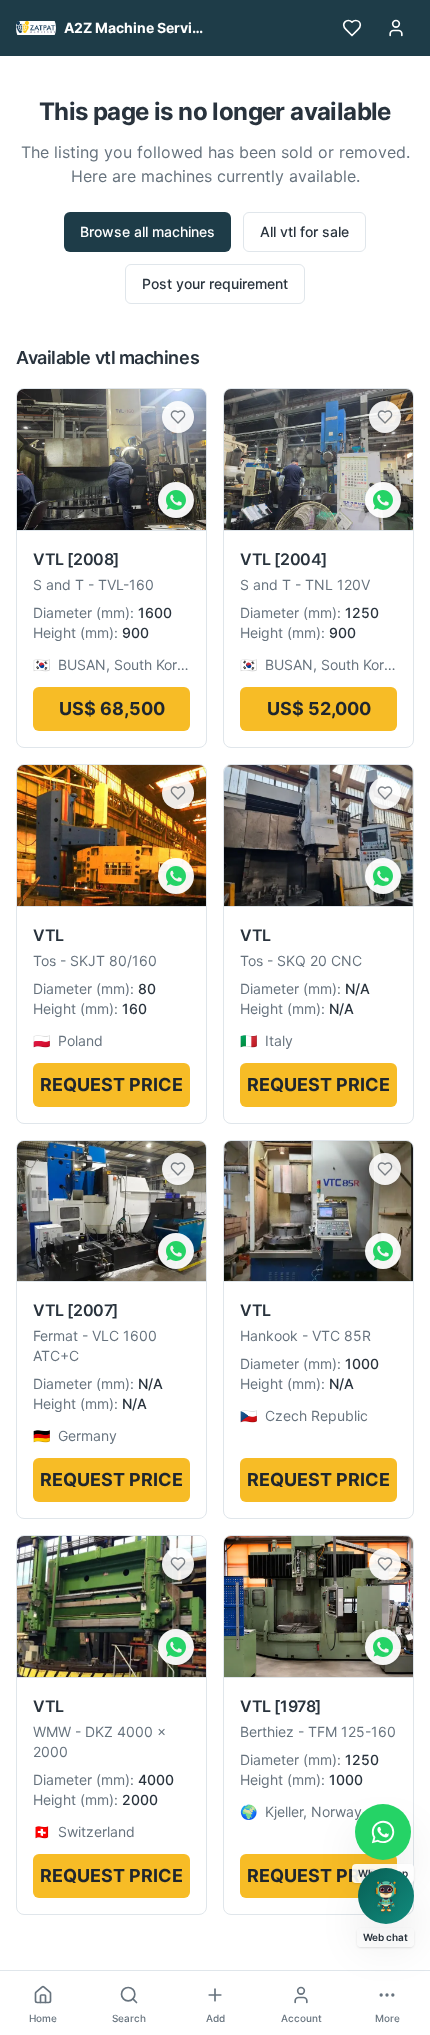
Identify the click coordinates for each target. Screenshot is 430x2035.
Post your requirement (215, 283)
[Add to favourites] (178, 417)
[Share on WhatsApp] (176, 500)
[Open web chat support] (386, 1896)
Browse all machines (147, 231)
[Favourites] (352, 28)
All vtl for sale (304, 231)
